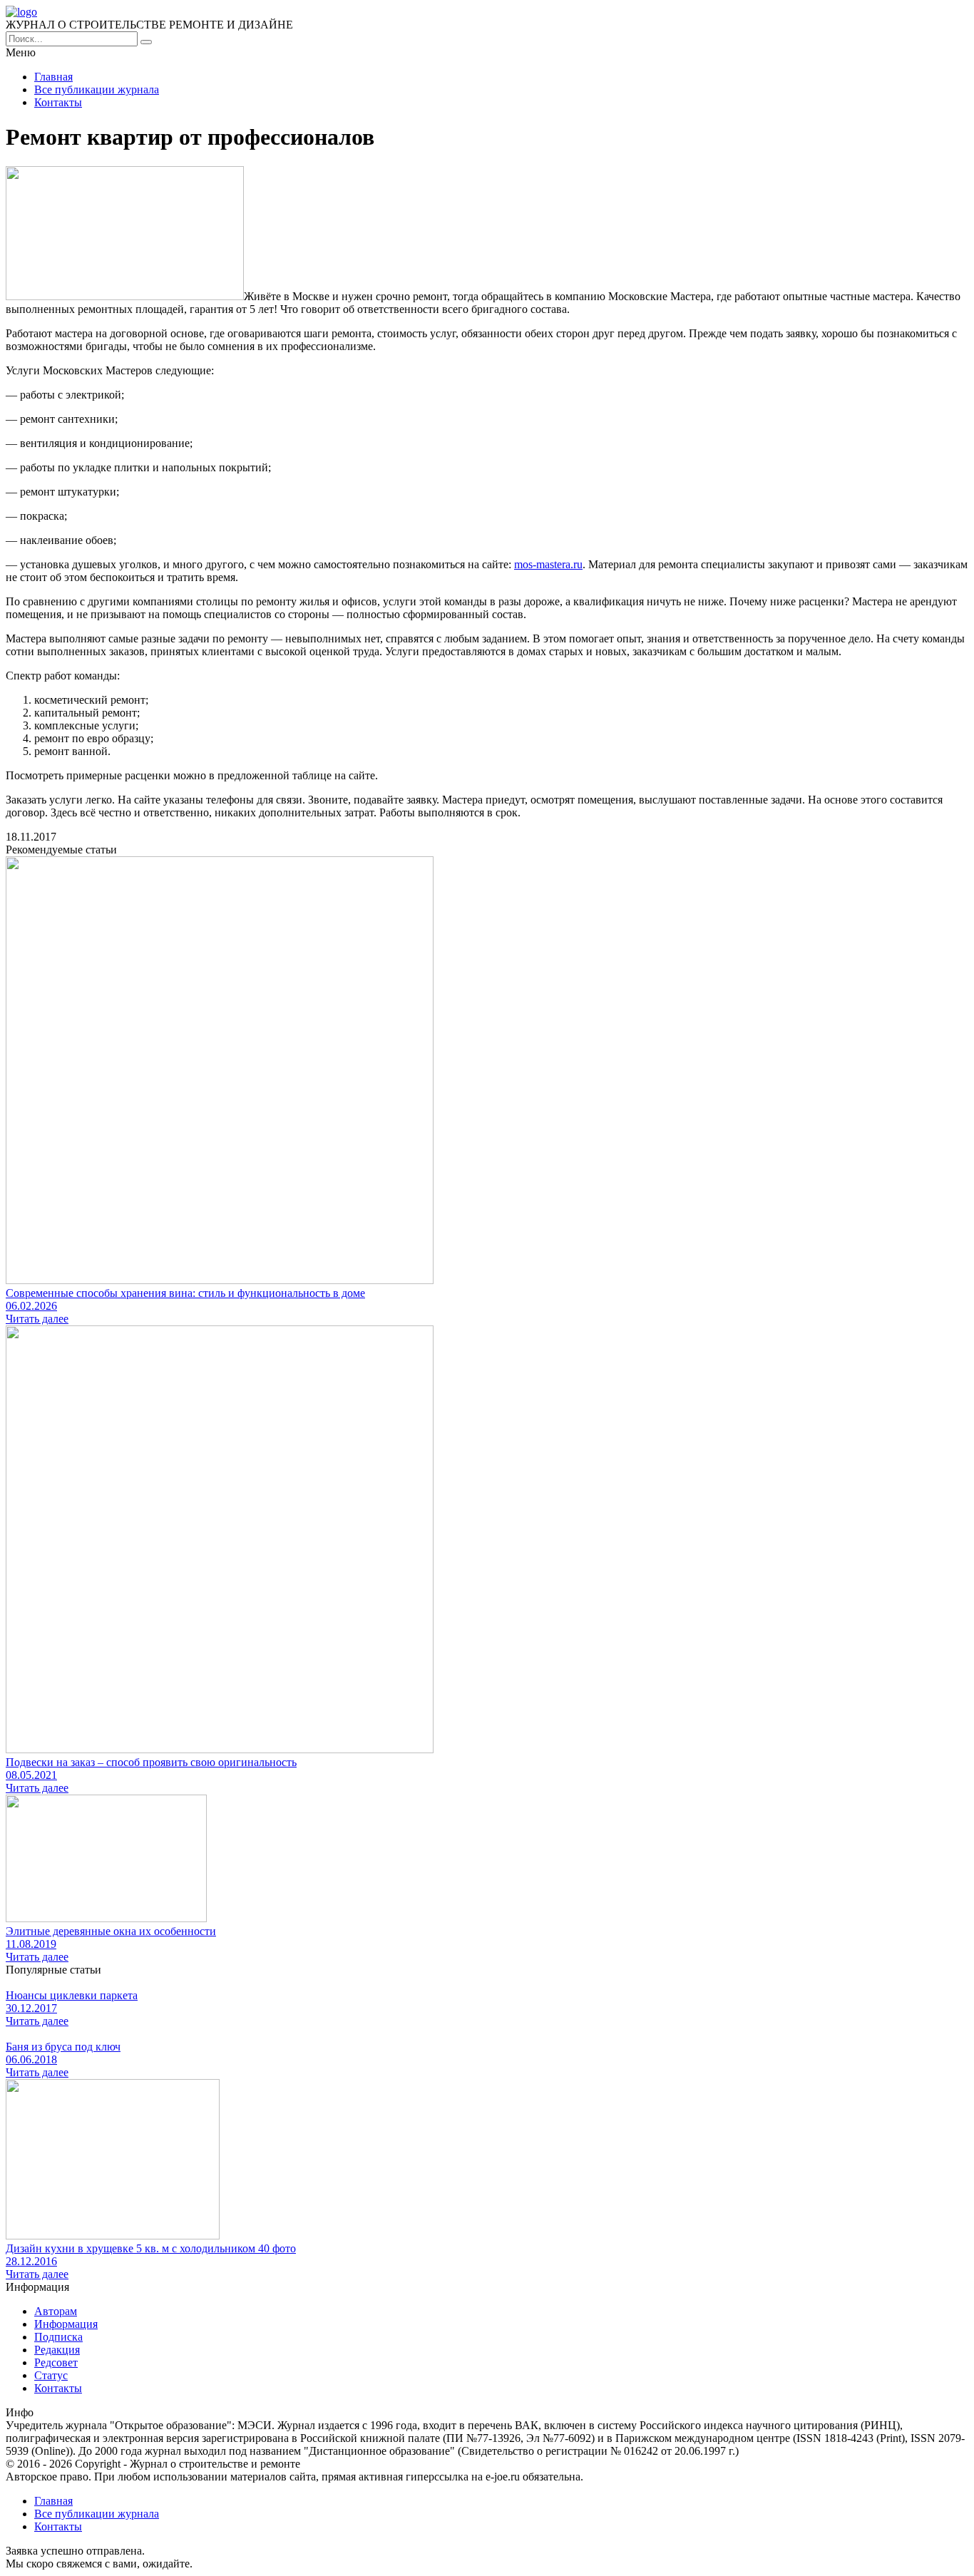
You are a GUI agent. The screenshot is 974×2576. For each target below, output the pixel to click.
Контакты (58, 102)
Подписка (58, 2337)
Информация (66, 2324)
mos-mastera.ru (548, 564)
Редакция (57, 2350)
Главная (53, 77)
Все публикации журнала (97, 89)
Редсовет (56, 2362)
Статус (51, 2375)
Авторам (56, 2311)
